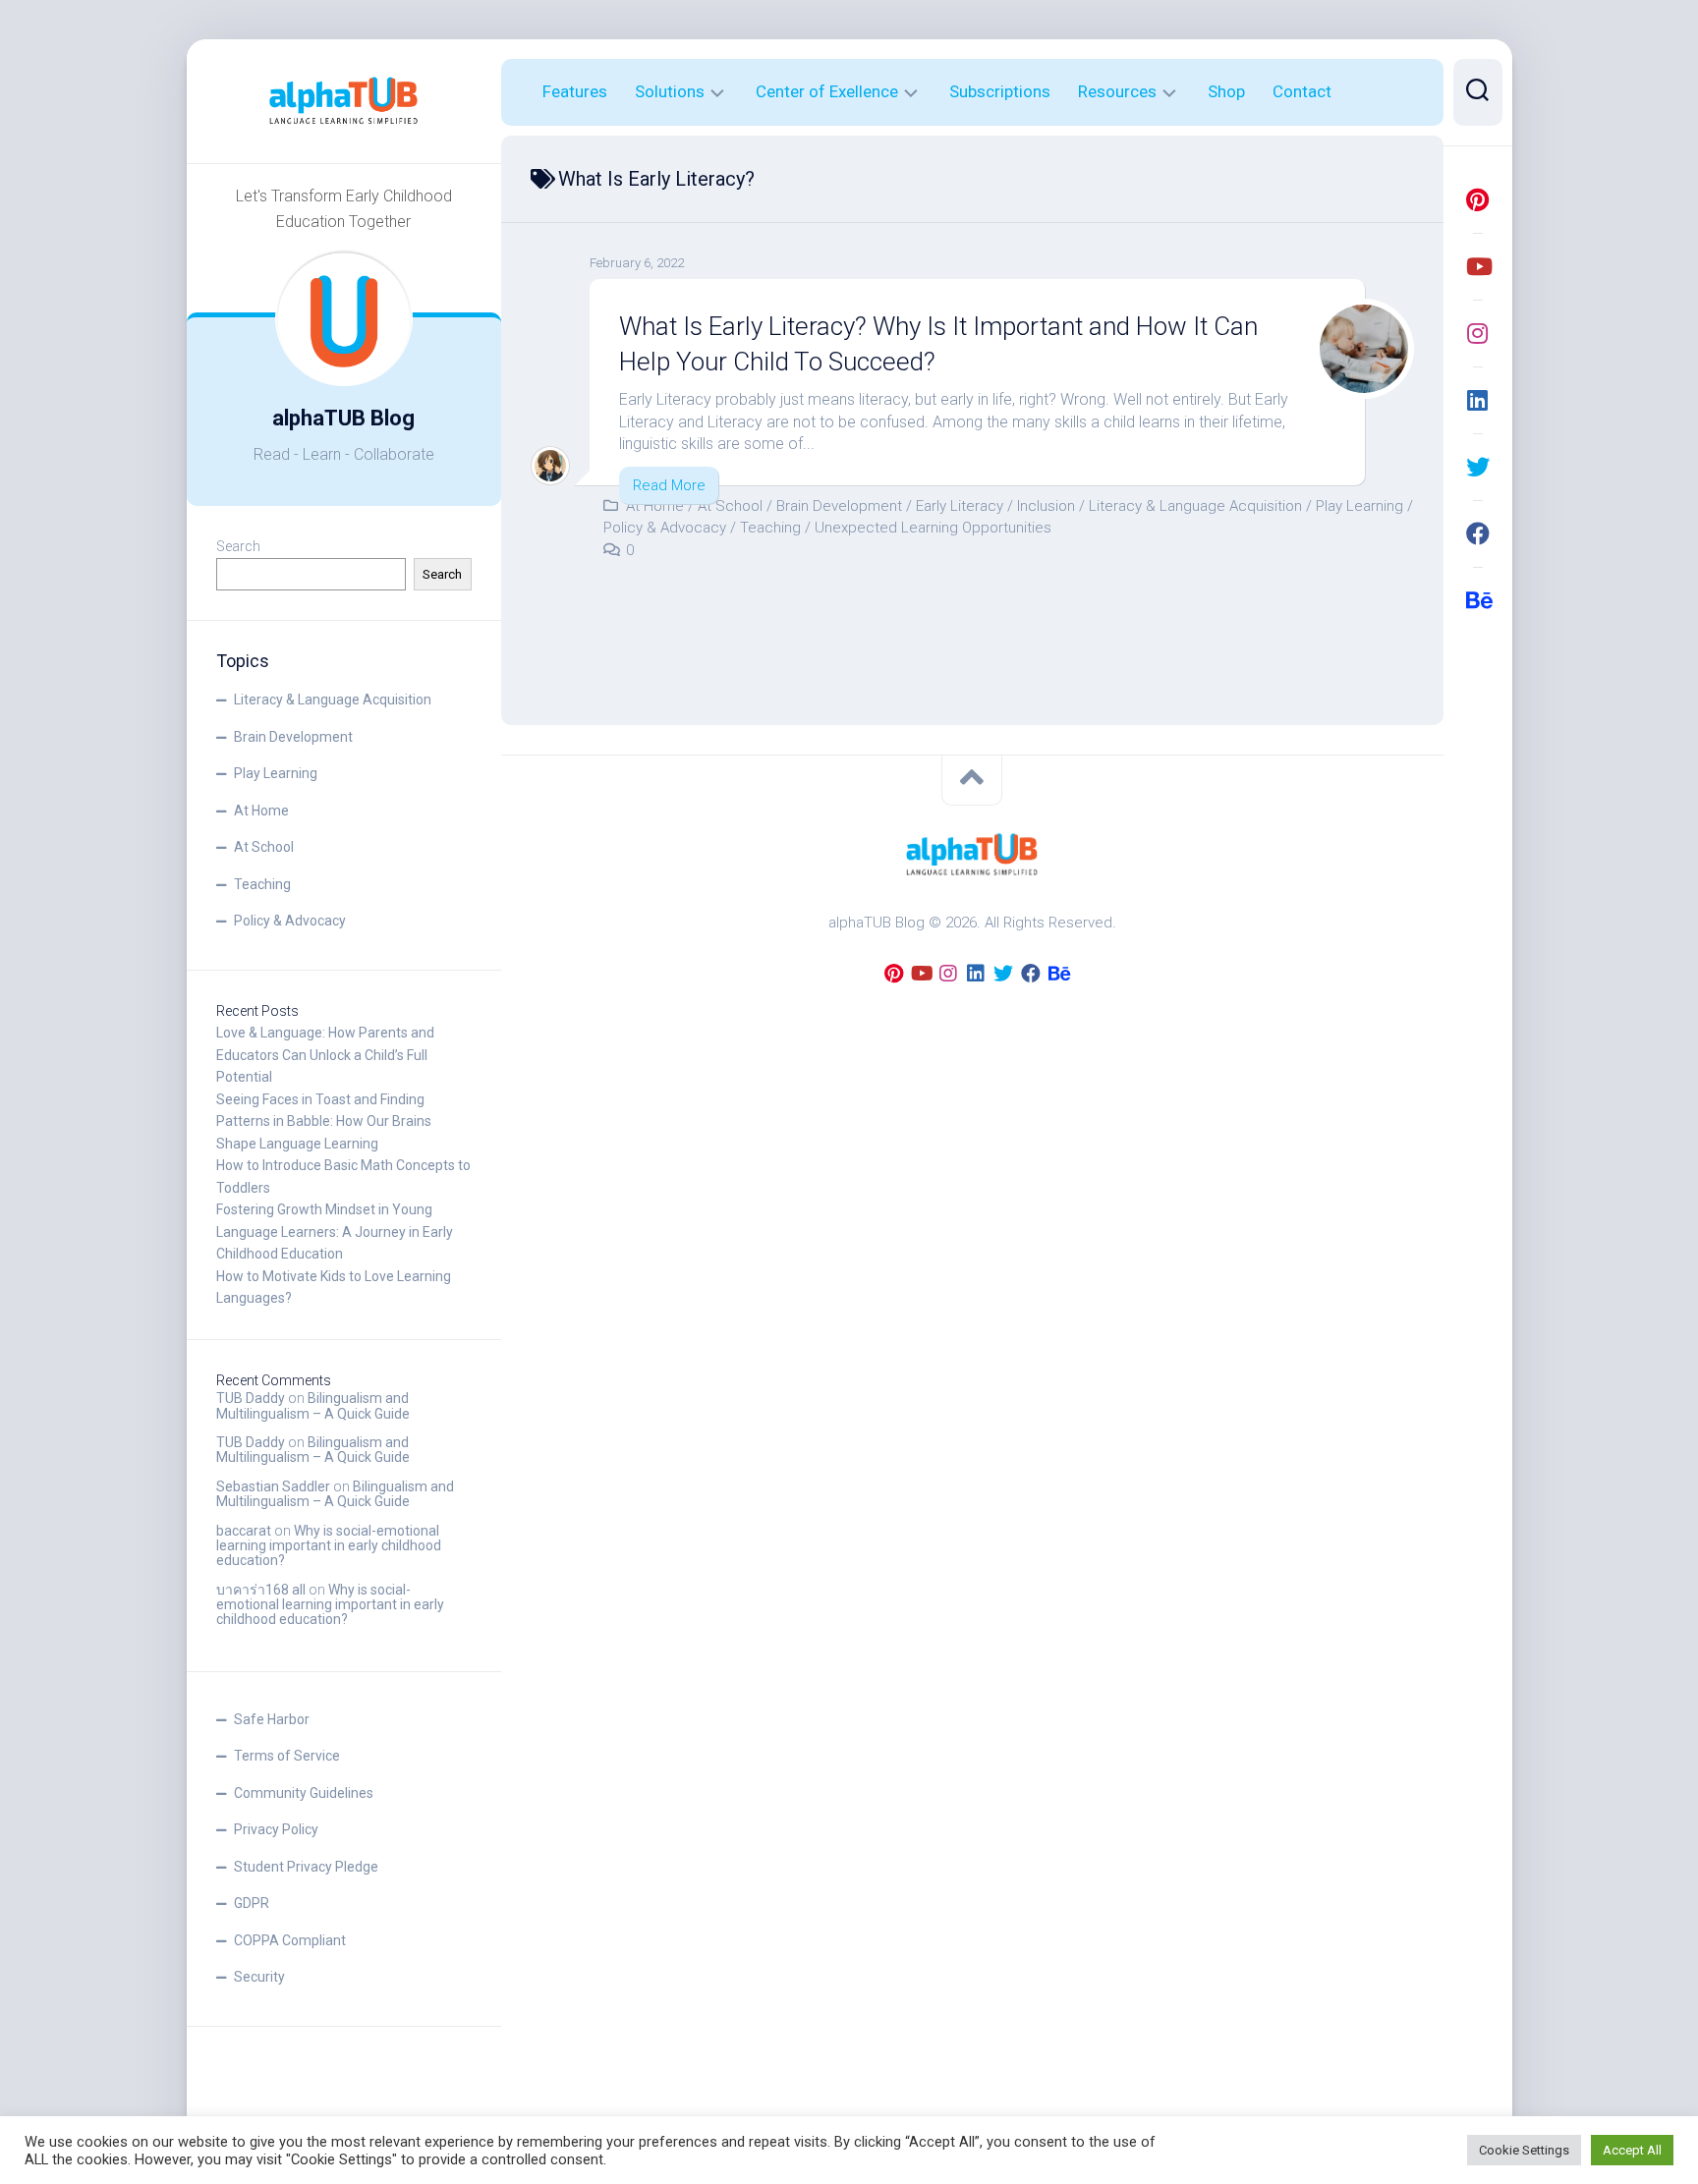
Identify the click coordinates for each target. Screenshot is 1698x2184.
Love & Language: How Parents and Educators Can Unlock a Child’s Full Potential (325, 1055)
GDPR (252, 1903)
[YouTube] (1478, 266)
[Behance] (1478, 600)
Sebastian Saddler (273, 1486)
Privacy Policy (276, 1829)
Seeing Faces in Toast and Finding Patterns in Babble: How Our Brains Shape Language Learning (324, 1121)
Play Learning (276, 773)
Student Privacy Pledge (306, 1867)
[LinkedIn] (1478, 400)
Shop (1226, 91)
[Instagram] (1478, 333)
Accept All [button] (1632, 2150)
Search (238, 546)
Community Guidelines (304, 1793)
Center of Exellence (827, 91)
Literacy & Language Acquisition (333, 700)
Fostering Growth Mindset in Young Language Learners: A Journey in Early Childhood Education (335, 1232)
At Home (261, 811)
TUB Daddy (251, 1398)
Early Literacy (960, 506)
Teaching (262, 884)
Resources (1117, 91)
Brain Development (293, 737)
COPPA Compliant (290, 1940)
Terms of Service (287, 1756)
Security (259, 1977)
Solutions (670, 91)
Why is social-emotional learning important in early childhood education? (329, 1546)
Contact (1302, 91)
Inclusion (1046, 506)
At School (264, 847)
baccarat (244, 1531)
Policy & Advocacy (290, 921)
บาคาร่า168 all (261, 1590)
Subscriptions (1000, 91)
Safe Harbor (272, 1719)
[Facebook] (1478, 533)
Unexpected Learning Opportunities (933, 528)
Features (575, 91)
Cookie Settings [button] (1524, 2150)
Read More (669, 485)
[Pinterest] (1478, 199)
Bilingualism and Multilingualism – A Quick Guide (313, 1405)
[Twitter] (1478, 467)
